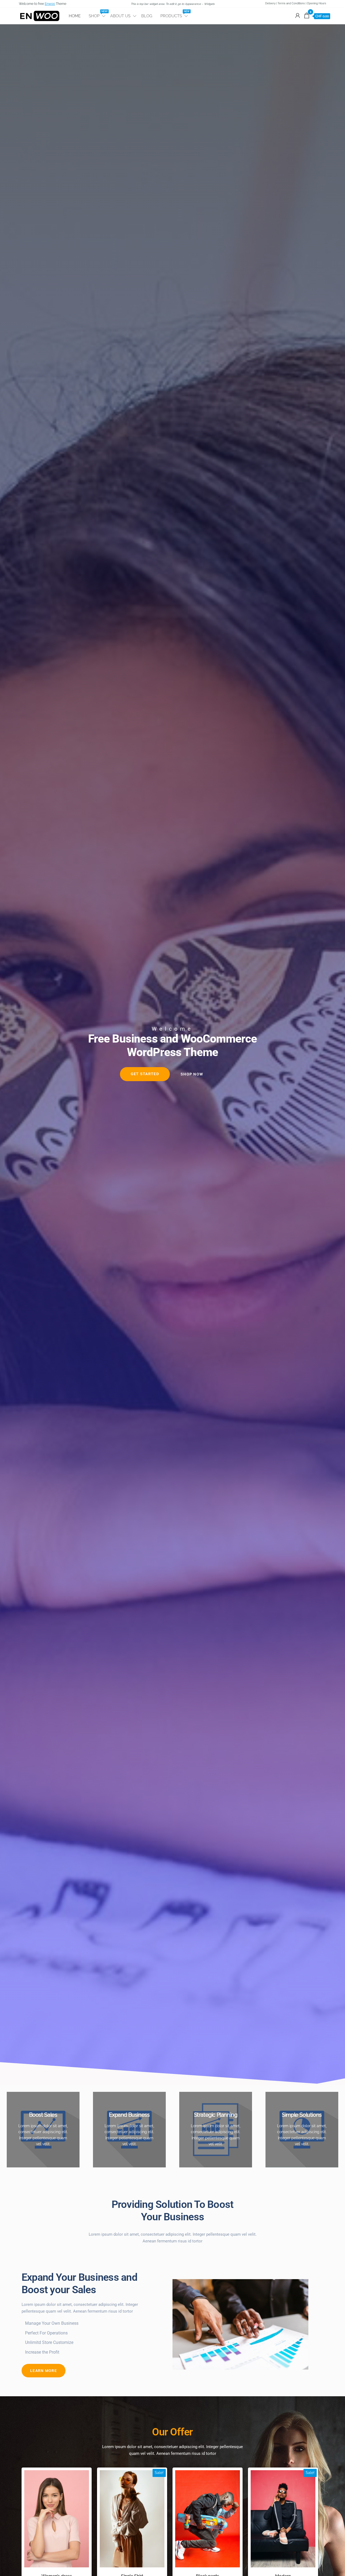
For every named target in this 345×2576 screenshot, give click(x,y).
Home (75, 16)
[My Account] (298, 16)
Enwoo (50, 4)
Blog (147, 16)
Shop (97, 14)
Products (175, 14)
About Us (120, 16)
